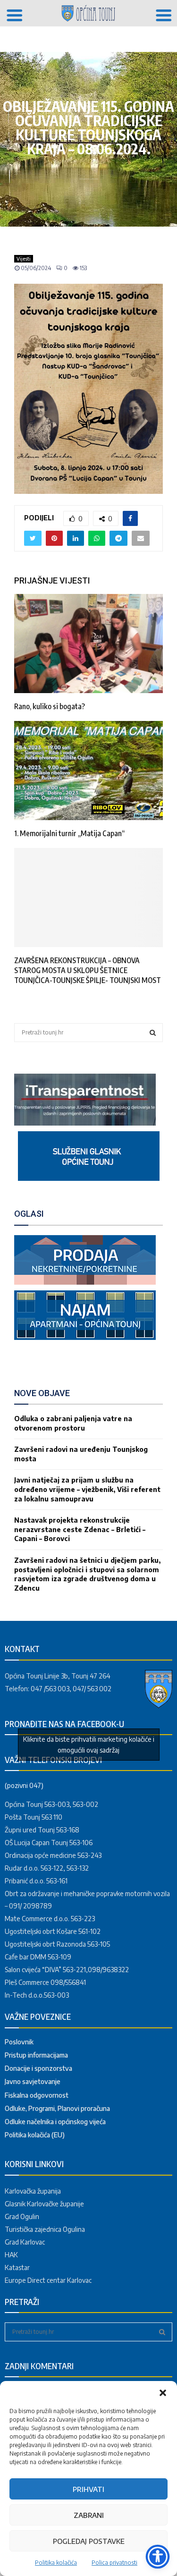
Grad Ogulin (22, 2216)
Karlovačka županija (33, 2191)
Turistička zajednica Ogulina (45, 2229)
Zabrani (89, 2515)
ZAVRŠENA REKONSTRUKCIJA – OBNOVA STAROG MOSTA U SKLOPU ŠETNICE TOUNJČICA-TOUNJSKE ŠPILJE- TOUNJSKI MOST (88, 970)
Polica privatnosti (114, 2563)
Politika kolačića (56, 2563)
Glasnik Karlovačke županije (44, 2204)
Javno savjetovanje (33, 2081)
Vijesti (24, 259)
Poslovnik (19, 2042)
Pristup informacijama (36, 2055)
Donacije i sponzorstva (38, 2068)
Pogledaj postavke (89, 2541)
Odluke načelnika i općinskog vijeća (55, 2122)
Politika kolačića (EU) (35, 2135)
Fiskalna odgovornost (37, 2095)
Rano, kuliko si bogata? (50, 706)
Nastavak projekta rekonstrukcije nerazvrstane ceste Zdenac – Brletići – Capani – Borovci (80, 1529)
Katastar (17, 2267)
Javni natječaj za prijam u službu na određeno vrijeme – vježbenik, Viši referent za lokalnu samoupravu (87, 1489)
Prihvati (88, 2489)
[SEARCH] (153, 1033)
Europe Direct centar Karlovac (48, 2280)
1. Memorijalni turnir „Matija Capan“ (69, 833)
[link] (85, 1123)
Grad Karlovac (25, 2242)
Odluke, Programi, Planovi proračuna (57, 2108)
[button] (163, 2393)
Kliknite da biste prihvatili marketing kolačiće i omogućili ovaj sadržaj (89, 1745)
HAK (11, 2255)
